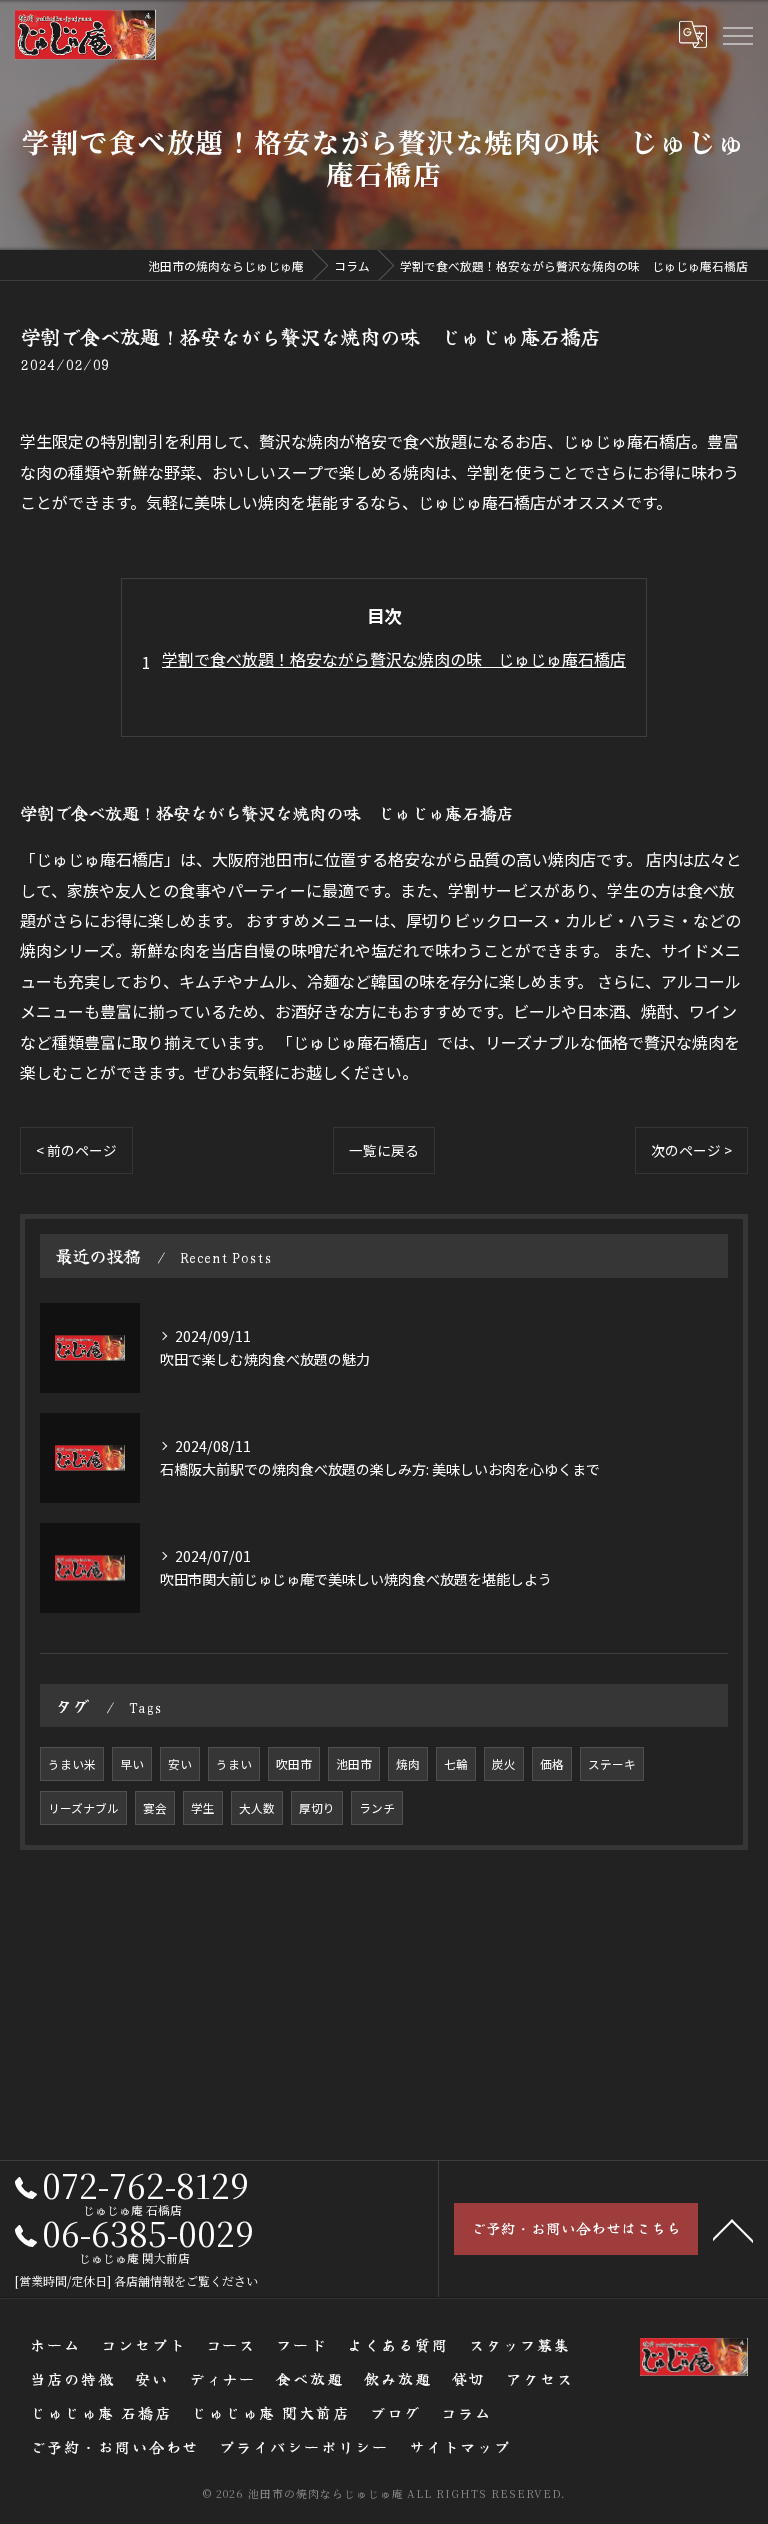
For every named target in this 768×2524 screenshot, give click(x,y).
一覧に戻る (384, 1150)
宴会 (155, 1808)
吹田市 (294, 1764)
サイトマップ (460, 2446)
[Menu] (737, 34)
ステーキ (612, 1764)
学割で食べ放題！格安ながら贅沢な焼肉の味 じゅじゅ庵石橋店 (394, 659)
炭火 (504, 1764)
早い (132, 1764)
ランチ (377, 1808)
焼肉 (408, 1764)
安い (180, 1764)
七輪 (456, 1764)
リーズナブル (83, 1808)
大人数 (257, 1808)
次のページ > (691, 1150)
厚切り (317, 1808)
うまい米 (72, 1764)
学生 (203, 1808)
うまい (234, 1764)
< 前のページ (76, 1150)
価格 (552, 1764)
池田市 (354, 1764)
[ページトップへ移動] (733, 2229)
